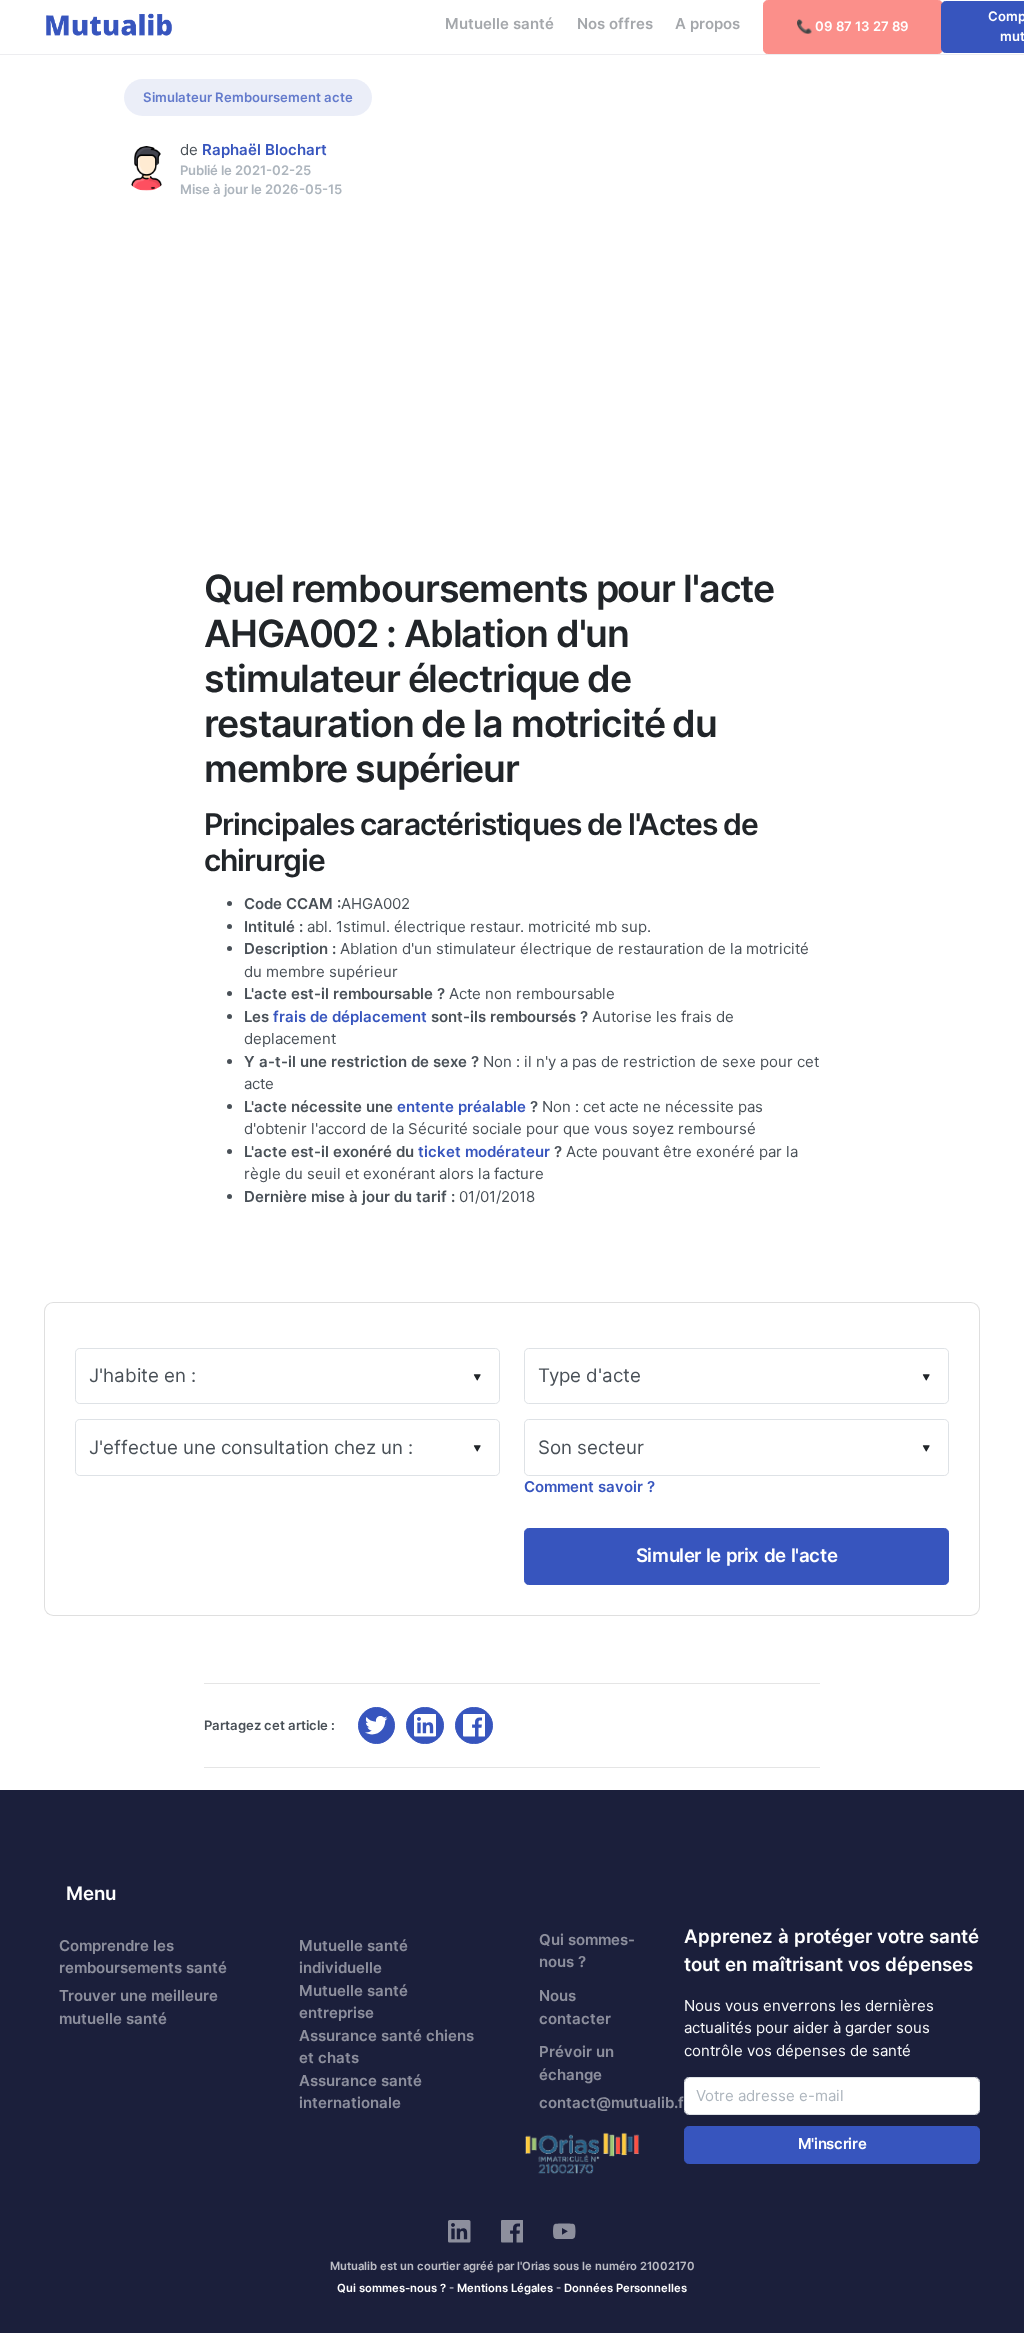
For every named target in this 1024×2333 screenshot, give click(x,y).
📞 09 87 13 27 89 (852, 26)
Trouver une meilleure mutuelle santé (138, 2007)
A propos (707, 23)
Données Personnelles (625, 2288)
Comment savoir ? (589, 1486)
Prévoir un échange (576, 2063)
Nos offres (615, 23)
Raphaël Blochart (264, 149)
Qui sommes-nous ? (587, 1951)
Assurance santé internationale (360, 2092)
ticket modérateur (484, 1151)
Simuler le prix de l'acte (737, 1555)
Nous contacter (575, 2007)
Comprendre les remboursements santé (143, 1957)
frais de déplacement (350, 1016)
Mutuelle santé (499, 23)
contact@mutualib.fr (599, 2102)
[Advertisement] (512, 349)
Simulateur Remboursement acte (248, 97)
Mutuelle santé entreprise (353, 2002)
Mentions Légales (505, 2288)
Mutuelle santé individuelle (353, 1957)
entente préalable (461, 1106)
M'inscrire (832, 2143)
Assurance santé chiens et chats (386, 2047)
